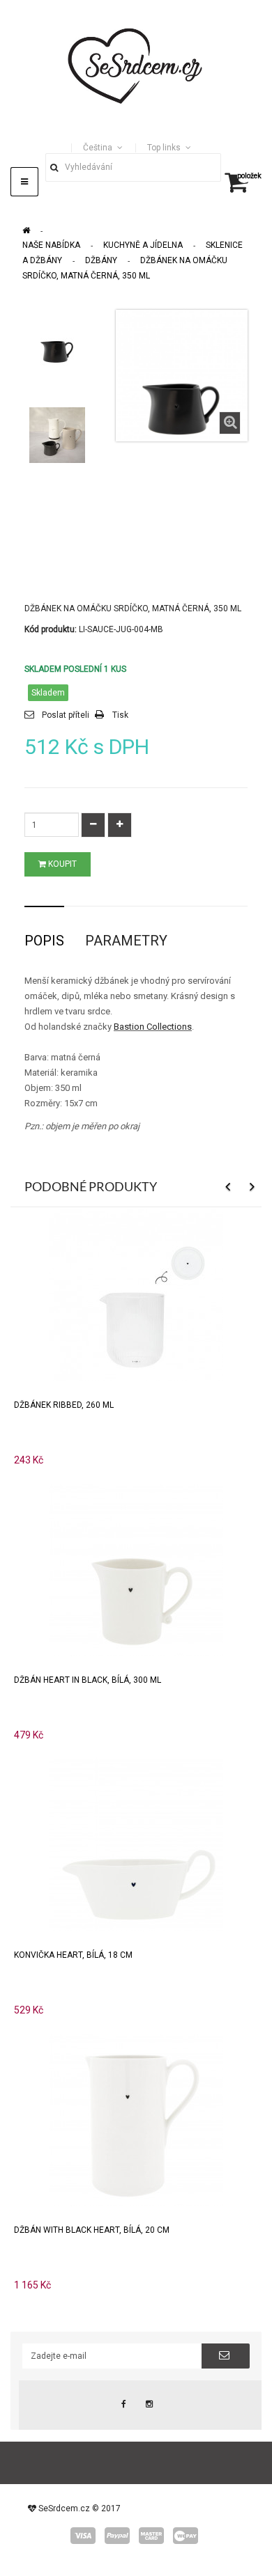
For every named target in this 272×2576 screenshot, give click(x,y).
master (151, 2536)
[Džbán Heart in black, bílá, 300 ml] (136, 1568)
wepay (186, 2536)
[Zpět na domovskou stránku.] (26, 230)
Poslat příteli (66, 715)
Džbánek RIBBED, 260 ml (64, 1405)
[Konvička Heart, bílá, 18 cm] (136, 1843)
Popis (44, 941)
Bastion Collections (153, 1027)
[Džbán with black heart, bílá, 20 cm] (136, 2118)
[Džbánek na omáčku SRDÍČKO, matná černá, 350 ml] (57, 338)
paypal (117, 2536)
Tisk (120, 715)
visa (83, 2536)
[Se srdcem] (136, 64)
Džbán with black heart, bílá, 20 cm (92, 2230)
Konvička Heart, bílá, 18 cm (73, 1955)
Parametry (126, 941)
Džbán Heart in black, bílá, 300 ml (88, 1680)
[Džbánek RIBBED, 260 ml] (136, 1293)
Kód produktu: (51, 629)
